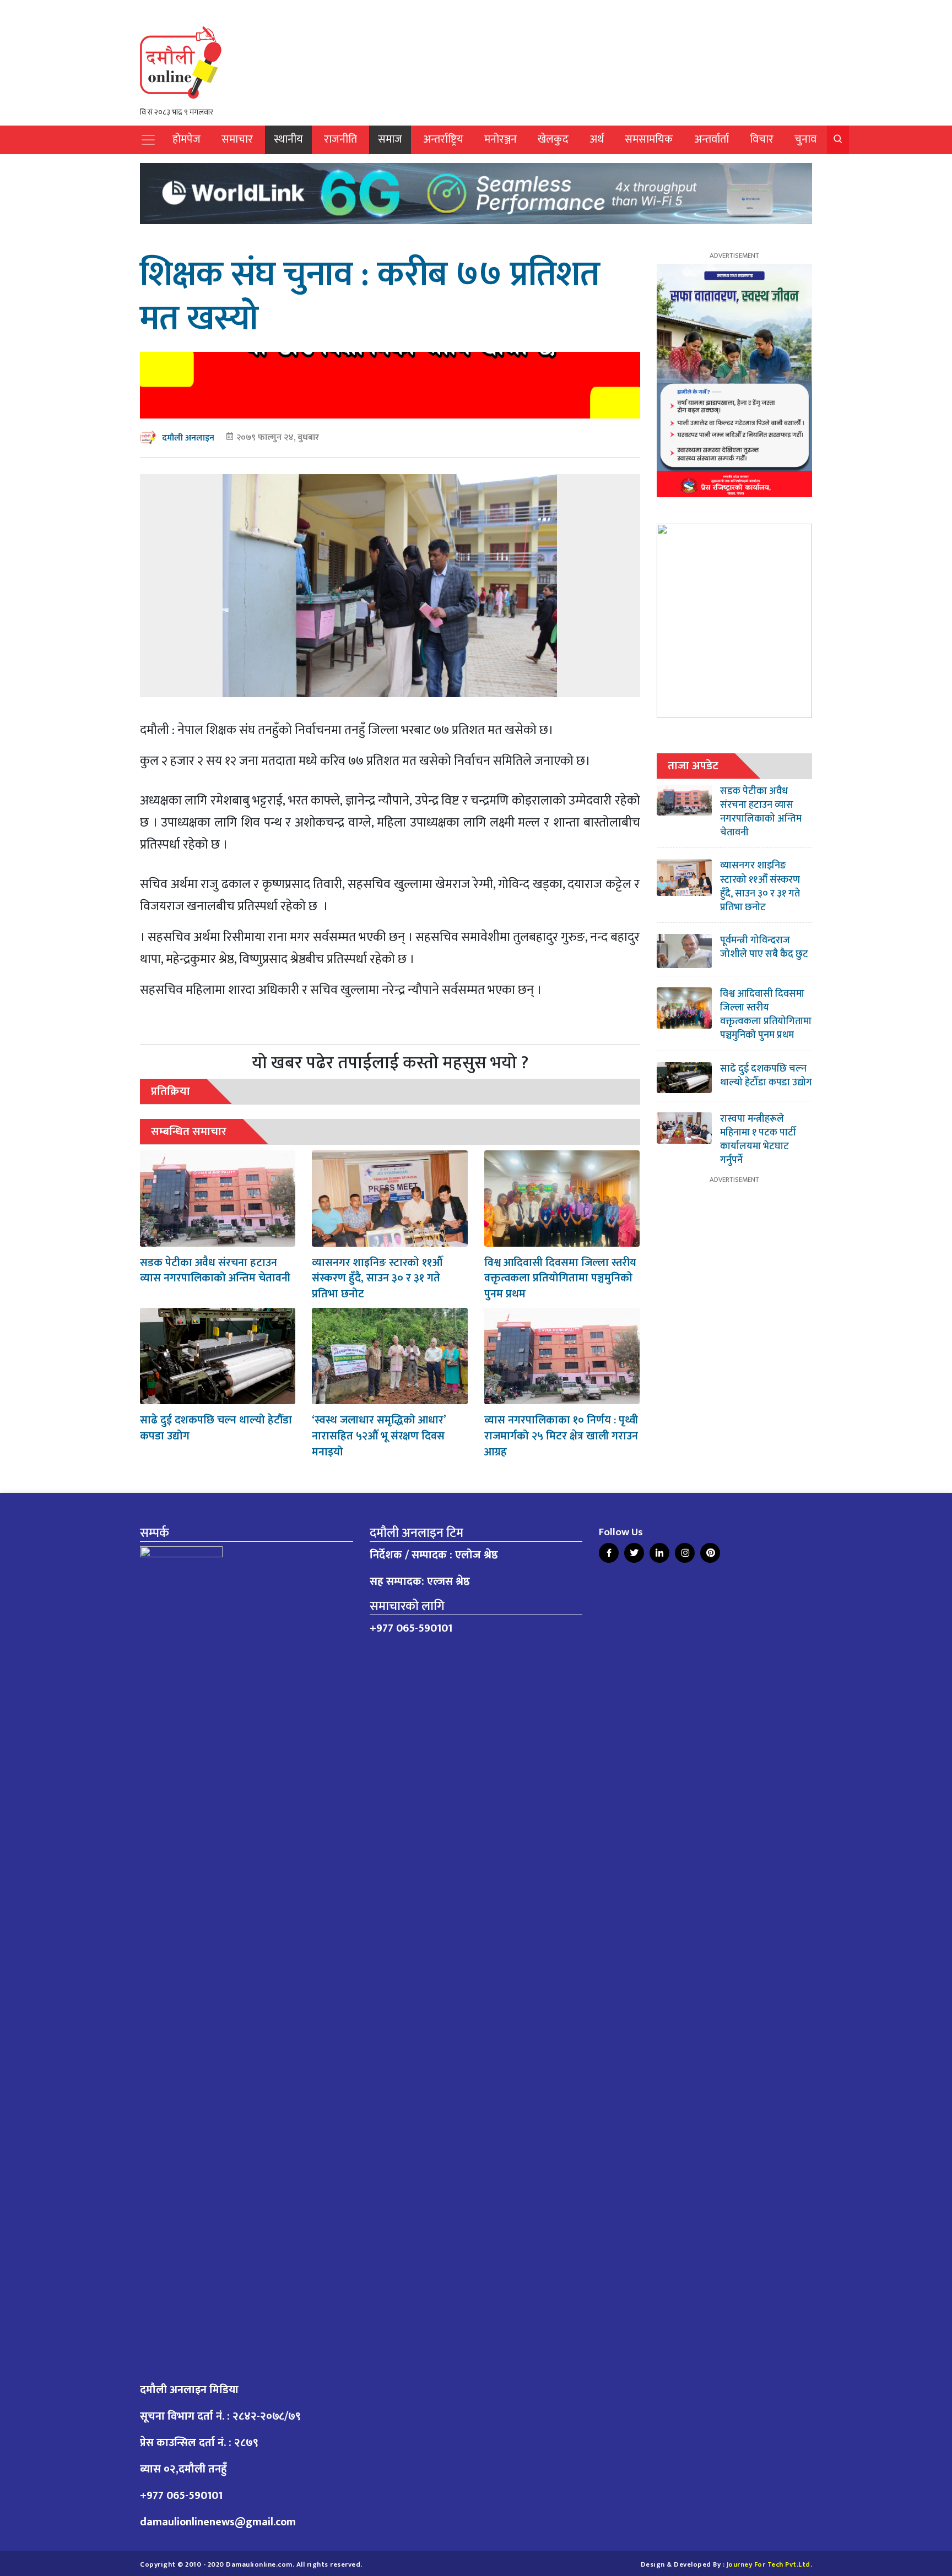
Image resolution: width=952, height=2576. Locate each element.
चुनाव (805, 140)
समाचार (237, 140)
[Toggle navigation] (148, 140)
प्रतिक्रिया (171, 1091)
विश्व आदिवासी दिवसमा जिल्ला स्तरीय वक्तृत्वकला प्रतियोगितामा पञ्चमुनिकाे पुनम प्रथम (560, 1279)
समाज (390, 140)
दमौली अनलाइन (188, 438)
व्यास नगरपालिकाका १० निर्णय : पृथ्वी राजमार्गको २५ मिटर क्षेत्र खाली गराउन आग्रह (561, 1436)
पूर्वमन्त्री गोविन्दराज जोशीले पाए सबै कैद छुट (764, 947)
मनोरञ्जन (501, 140)
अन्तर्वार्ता (712, 140)
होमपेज (186, 140)
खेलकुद (553, 140)
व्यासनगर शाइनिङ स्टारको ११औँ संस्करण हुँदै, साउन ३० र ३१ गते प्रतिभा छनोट (377, 1279)
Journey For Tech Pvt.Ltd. (770, 2565)
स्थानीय (288, 140)
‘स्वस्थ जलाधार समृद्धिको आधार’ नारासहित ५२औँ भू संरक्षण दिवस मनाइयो (379, 1436)
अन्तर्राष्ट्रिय (443, 140)
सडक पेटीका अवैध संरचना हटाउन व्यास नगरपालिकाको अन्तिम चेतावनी (215, 1271)
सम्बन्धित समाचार (189, 1131)
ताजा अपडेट (693, 766)
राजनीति (340, 140)
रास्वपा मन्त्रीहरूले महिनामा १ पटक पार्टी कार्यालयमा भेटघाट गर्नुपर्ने (758, 1140)
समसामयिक (649, 140)
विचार (762, 140)
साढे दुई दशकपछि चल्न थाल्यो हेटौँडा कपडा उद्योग (216, 1428)
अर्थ (597, 140)
